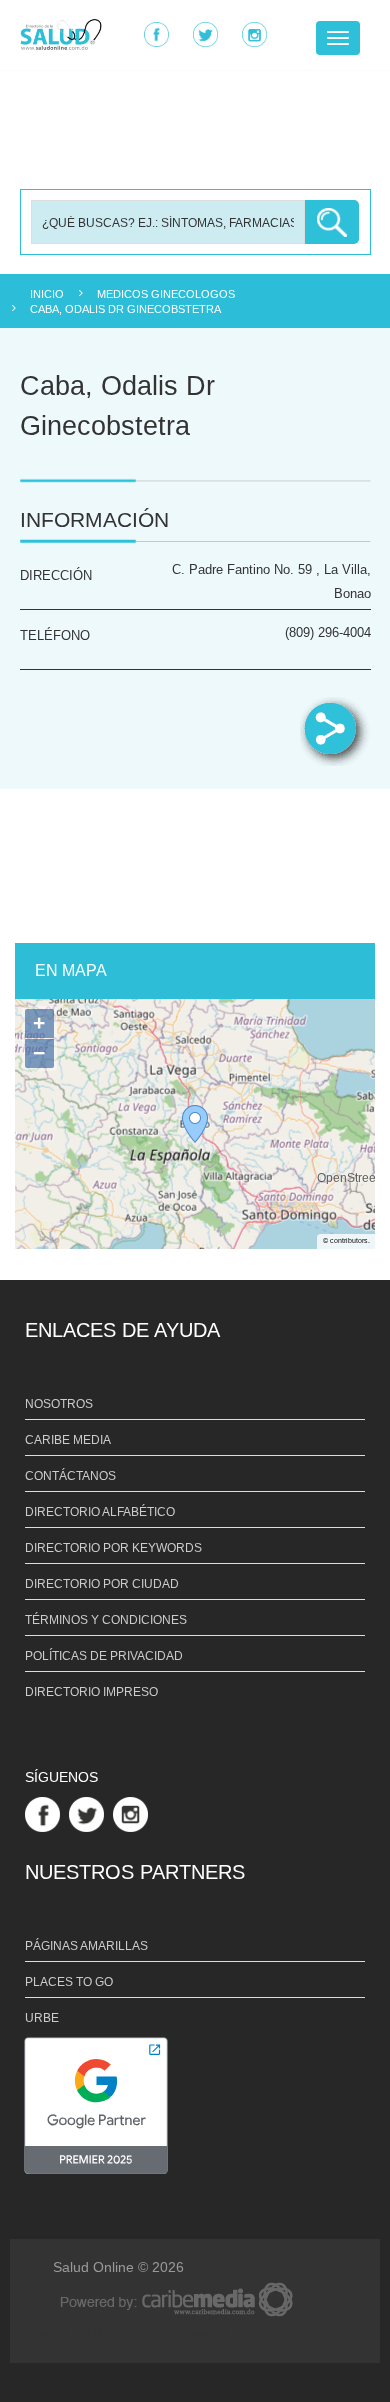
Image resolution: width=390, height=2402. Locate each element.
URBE (42, 2018)
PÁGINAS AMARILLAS (86, 1946)
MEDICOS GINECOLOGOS (166, 294)
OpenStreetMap (346, 1180)
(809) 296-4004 (328, 633)
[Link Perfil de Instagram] (133, 1813)
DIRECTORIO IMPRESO (91, 1692)
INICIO (47, 294)
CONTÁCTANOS (70, 1476)
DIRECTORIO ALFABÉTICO (100, 1512)
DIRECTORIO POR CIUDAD (102, 1584)
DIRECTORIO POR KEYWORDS (113, 1548)
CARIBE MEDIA (68, 1440)
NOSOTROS (59, 1404)
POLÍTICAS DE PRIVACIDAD (104, 1656)
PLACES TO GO (69, 1982)
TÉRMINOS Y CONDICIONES (106, 1620)
